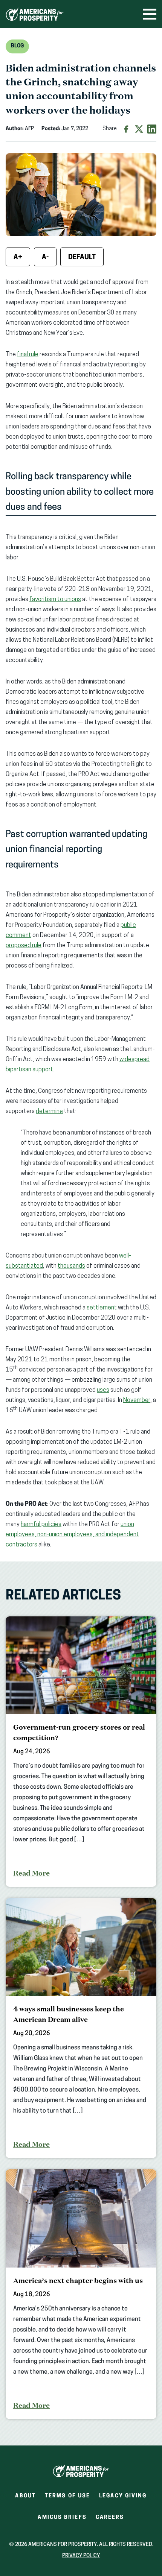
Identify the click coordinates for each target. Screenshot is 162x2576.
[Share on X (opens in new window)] (139, 129)
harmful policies (41, 1525)
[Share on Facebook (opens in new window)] (126, 129)
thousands (71, 1266)
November (137, 1400)
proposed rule (24, 946)
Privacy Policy (81, 2556)
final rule (28, 355)
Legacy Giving (123, 2496)
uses (103, 1390)
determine (49, 1112)
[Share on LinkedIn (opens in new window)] (152, 129)
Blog (17, 46)
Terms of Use (67, 2496)
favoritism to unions (55, 600)
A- (45, 258)
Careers (110, 2520)
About (25, 2496)
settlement (102, 1308)
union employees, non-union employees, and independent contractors (72, 1535)
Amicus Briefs (62, 2520)
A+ (18, 258)
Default (82, 258)
